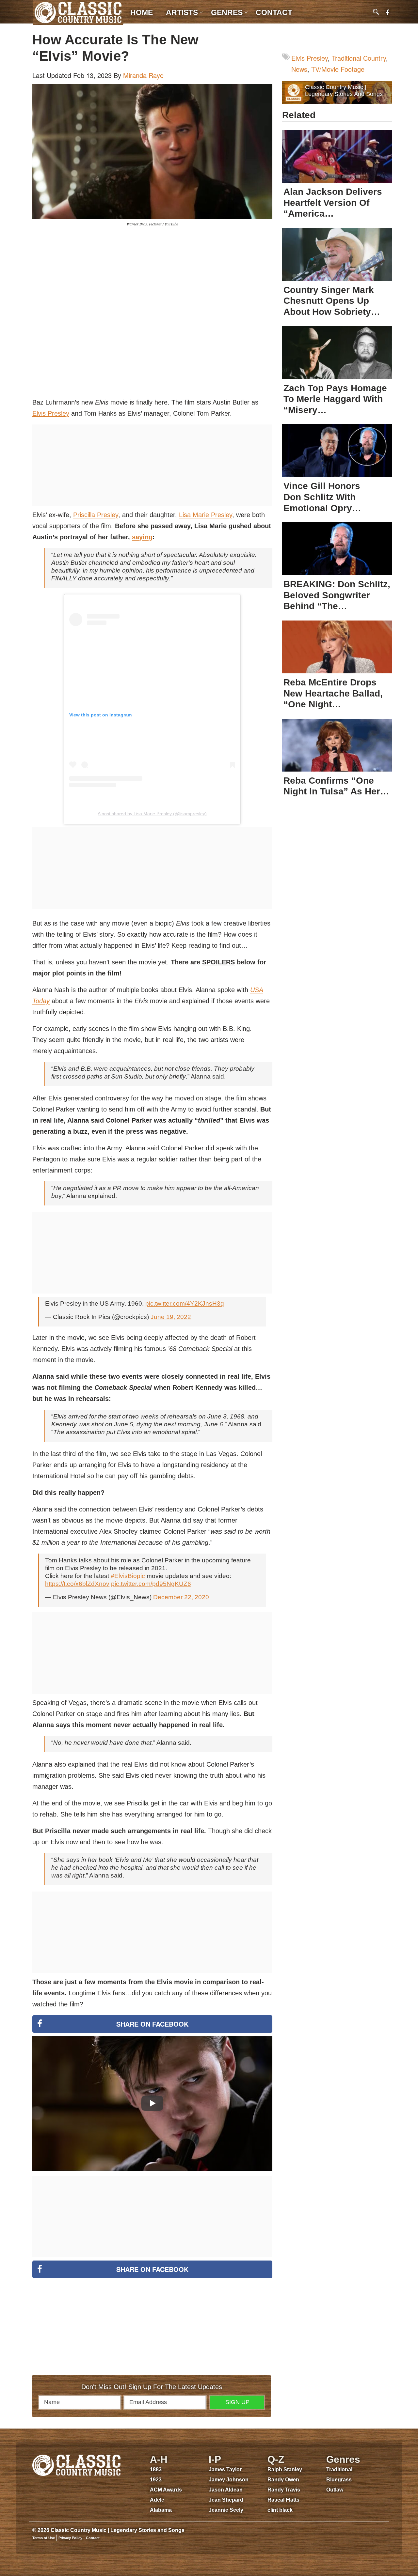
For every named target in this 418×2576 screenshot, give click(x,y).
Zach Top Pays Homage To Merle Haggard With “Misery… (335, 399)
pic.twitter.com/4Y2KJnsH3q (185, 1303)
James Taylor (225, 2469)
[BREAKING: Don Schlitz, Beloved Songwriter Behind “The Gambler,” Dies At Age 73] (337, 549)
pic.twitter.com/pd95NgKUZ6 (151, 1584)
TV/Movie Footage (338, 69)
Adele (157, 2500)
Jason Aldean (226, 2490)
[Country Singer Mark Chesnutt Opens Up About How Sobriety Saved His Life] (337, 254)
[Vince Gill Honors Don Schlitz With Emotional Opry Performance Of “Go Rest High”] (337, 451)
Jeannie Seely (226, 2510)
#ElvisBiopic (128, 1576)
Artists (182, 12)
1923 (156, 2480)
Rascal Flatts (283, 2500)
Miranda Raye (143, 75)
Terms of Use (44, 2538)
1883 (156, 2469)
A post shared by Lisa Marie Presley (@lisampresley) (152, 814)
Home (142, 12)
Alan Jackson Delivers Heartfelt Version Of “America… (333, 203)
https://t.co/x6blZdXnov (77, 1584)
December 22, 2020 (181, 1597)
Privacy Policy (70, 2538)
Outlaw (335, 2490)
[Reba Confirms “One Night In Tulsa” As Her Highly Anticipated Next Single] (337, 745)
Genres (227, 12)
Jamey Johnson (229, 2480)
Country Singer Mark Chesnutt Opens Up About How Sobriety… (332, 301)
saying (142, 537)
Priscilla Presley (96, 515)
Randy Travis (284, 2490)
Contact (274, 12)
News (299, 69)
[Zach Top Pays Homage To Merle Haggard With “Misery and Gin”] (337, 353)
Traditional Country (359, 58)
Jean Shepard (226, 2500)
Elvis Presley (51, 413)
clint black (280, 2510)
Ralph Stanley (285, 2469)
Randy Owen (283, 2480)
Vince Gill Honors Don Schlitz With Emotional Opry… (322, 497)
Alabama (161, 2510)
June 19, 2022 (171, 1317)
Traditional (339, 2469)
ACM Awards (166, 2490)
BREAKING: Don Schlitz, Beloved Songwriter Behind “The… (337, 595)
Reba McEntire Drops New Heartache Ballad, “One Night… (333, 693)
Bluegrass (339, 2480)
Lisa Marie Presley (206, 515)
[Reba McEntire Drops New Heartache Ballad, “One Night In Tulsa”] (337, 647)
